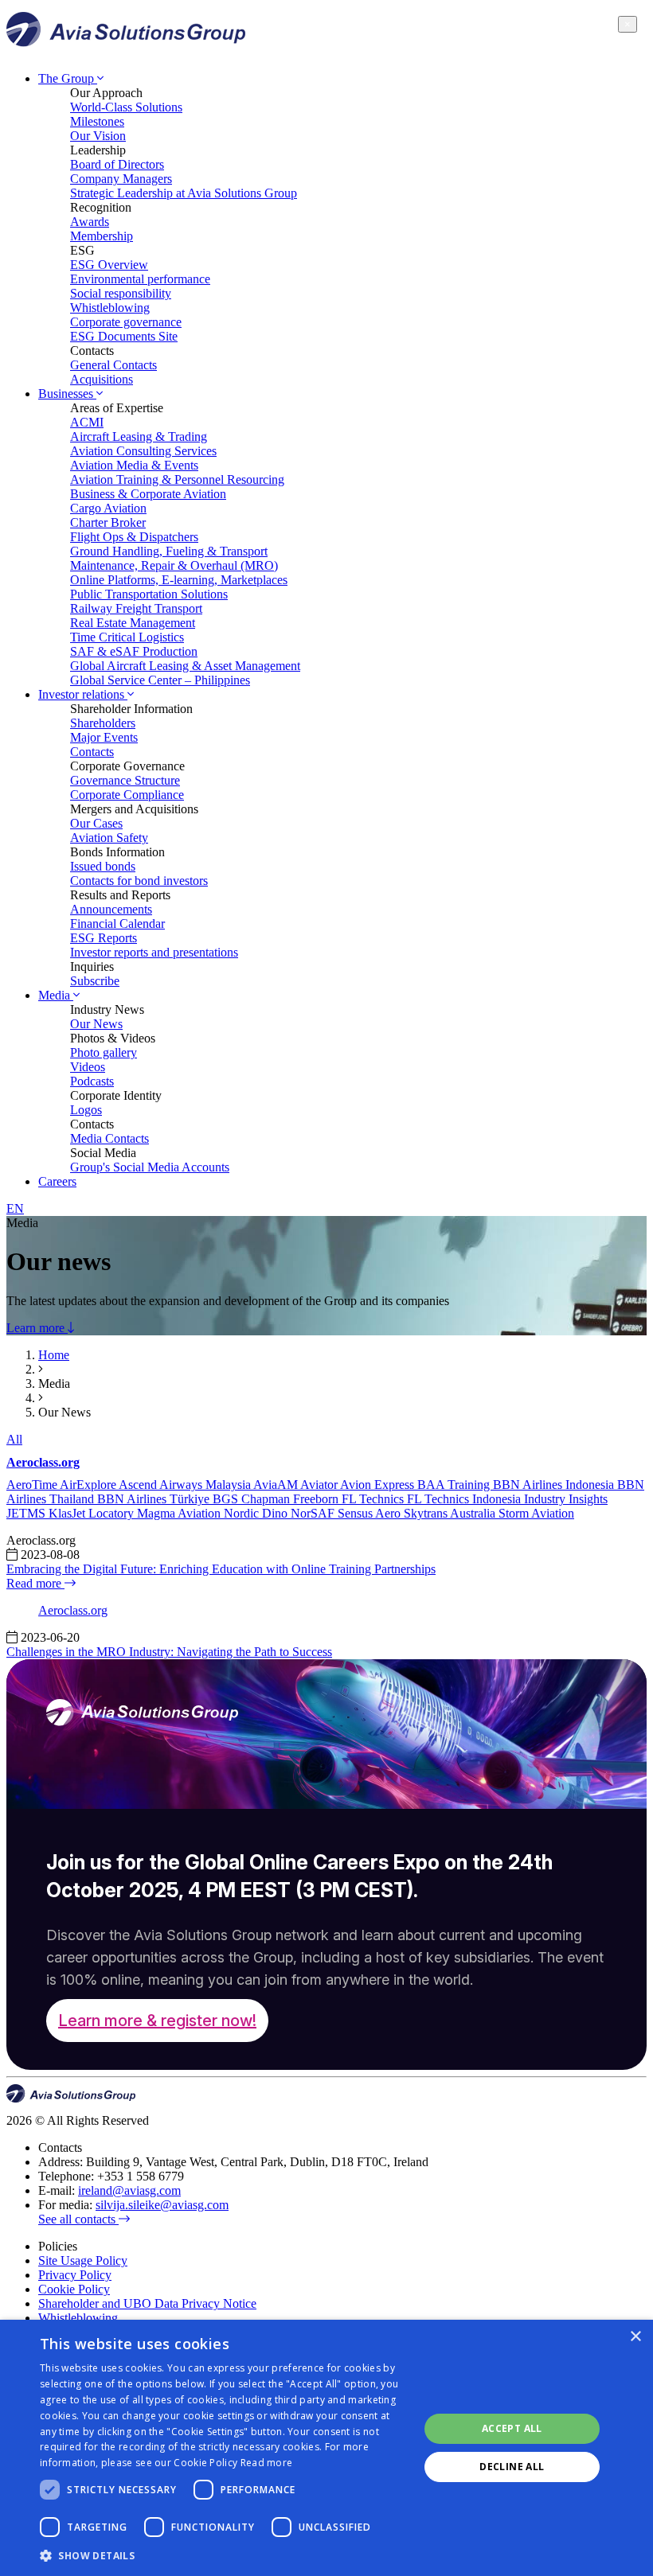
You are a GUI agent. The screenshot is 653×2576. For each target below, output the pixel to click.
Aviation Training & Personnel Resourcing (177, 479)
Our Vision (98, 136)
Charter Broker (108, 522)
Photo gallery (104, 1052)
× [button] (635, 2337)
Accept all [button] (512, 2428)
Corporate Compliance (127, 795)
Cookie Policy (74, 2289)
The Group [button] (68, 78)
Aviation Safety (109, 838)
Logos (86, 1110)
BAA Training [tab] (455, 1485)
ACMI (87, 422)
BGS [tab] (227, 1499)
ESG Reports (104, 938)
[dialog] (326, 2448)
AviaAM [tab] (277, 1485)
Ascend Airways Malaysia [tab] (186, 1485)
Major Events (104, 737)
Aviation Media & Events (134, 465)
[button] (224, 2555)
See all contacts (78, 2219)
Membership (102, 236)
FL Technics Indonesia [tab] (465, 1499)
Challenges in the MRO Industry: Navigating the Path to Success (169, 1652)
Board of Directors (117, 164)
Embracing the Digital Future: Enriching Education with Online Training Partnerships (221, 1569)
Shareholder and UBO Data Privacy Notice (147, 2303)
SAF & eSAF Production (134, 651)
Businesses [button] (67, 394)
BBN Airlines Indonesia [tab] (555, 1485)
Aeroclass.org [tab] (43, 1462)
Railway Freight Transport (136, 608)
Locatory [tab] (113, 1513)
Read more (35, 1583)
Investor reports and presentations (154, 952)
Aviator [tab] (320, 1485)
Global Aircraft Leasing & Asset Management (185, 666)
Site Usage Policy (83, 2260)
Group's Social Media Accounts (150, 1167)
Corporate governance (126, 322)
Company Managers (121, 179)
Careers (57, 1181)
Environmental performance (140, 279)
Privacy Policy (75, 2275)
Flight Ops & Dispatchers (134, 537)
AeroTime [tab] (33, 1485)
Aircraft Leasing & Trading (139, 436)
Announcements (111, 909)
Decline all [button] (512, 2467)
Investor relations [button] (83, 694)
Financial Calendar (117, 924)
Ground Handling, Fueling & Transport (169, 551)
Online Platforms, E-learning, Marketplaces (179, 580)
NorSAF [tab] (314, 1513)
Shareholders (103, 723)
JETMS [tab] (27, 1513)
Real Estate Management (133, 623)
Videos (88, 1067)
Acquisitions (102, 379)
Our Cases (96, 823)
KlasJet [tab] (68, 1513)
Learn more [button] (37, 1328)
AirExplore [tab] (89, 1485)
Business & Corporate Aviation (148, 494)
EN (15, 1208)
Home (54, 1355)
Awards (90, 222)
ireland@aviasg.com (129, 2190)
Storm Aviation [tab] (536, 1513)
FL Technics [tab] (374, 1499)
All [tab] (14, 1439)
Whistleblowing (110, 308)
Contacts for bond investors (139, 881)
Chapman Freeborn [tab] (291, 1499)
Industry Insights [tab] (566, 1499)
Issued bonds (103, 866)
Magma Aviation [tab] (180, 1513)
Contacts (92, 752)
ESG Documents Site (124, 336)
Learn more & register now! (157, 2021)
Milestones (97, 121)
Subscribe (95, 981)
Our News (96, 1024)
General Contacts (113, 365)
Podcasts (92, 1081)
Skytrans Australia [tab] (451, 1513)
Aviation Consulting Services (143, 451)
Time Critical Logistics (127, 637)
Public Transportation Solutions (149, 594)
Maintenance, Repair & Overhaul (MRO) (174, 565)
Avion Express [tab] (379, 1485)
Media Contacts (109, 1138)
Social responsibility (121, 293)
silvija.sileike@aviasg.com (162, 2205)
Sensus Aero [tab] (371, 1513)
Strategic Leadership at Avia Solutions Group (184, 193)
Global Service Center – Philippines (160, 680)
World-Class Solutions (126, 107)
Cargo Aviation (108, 508)
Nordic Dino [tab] (257, 1513)
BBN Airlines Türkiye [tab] (155, 1499)
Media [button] (56, 995)
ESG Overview (109, 265)
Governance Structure (125, 780)
